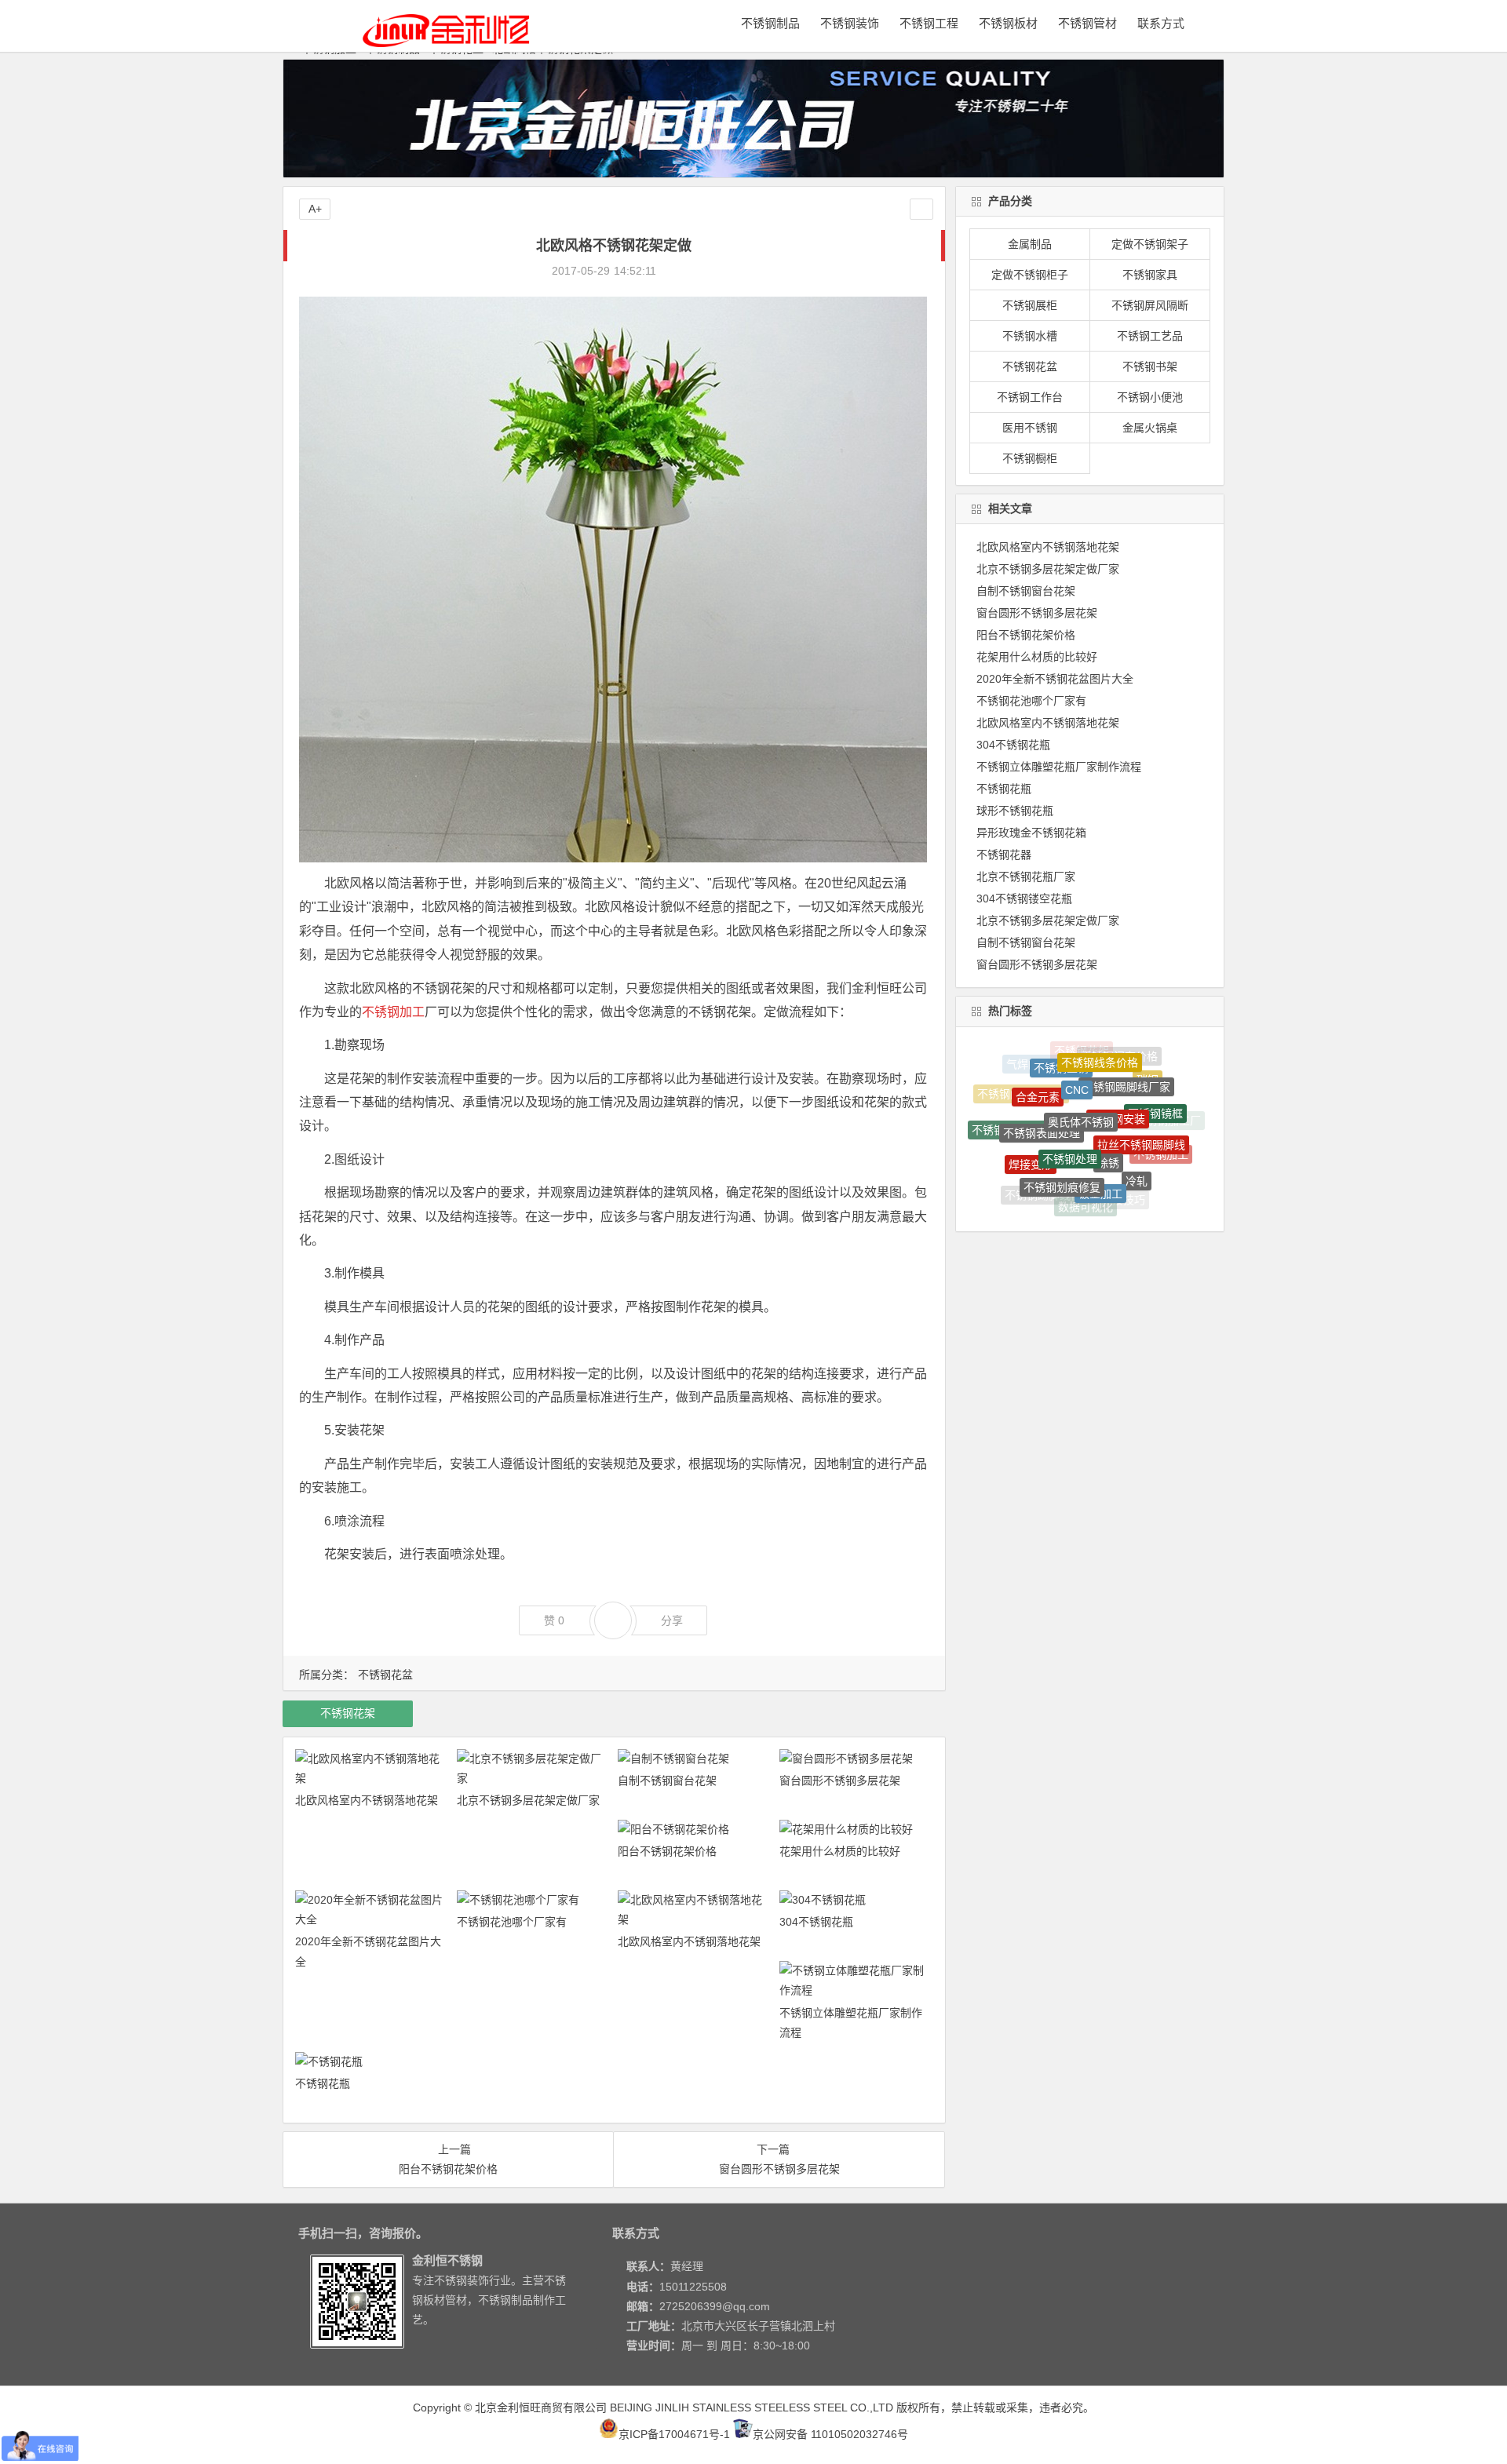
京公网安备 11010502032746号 (830, 2434)
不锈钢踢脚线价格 (1049, 1162)
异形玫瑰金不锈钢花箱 (1031, 833)
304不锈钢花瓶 (816, 1922)
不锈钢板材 (1008, 23)
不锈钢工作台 (1030, 397)
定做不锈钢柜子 (1030, 275)
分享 (672, 1620)
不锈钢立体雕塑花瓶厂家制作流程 (1059, 767)
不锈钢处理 (1070, 1090)
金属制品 (1030, 244)
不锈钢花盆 (385, 1675)
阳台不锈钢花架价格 (667, 1851)
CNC (1077, 1052)
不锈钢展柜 (1030, 305)
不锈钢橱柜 (1030, 458)
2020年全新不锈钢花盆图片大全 (1055, 679)
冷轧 (1137, 1132)
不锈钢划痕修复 (1062, 1128)
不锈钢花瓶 (323, 2083)
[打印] (676, 271)
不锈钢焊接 (1151, 1166)
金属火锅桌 (1150, 428)
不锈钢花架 (348, 1713)
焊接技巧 (1123, 1169)
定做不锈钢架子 (1150, 244)
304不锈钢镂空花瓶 (1024, 898)
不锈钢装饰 (850, 23)
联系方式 (1161, 23)
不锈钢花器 (1004, 855)
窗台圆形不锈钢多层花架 (840, 1781)
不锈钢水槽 (1030, 336)
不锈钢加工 (393, 1012)
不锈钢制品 (770, 23)
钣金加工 (1100, 1132)
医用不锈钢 (1030, 428)
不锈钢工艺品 (1150, 336)
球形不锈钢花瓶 (1015, 811)
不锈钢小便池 (1150, 397)
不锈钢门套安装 (1066, 1194)
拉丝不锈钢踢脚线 (1141, 1092)
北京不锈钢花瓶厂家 (1026, 877)
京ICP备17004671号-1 (674, 2434)
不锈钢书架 (1150, 366)
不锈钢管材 (1087, 23)
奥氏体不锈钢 (1081, 1063)
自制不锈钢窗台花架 (667, 1781)
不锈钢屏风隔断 (1150, 305)
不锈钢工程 (929, 23)
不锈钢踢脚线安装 (1016, 1108)
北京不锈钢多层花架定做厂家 (528, 1800)
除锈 (1108, 1094)
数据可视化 (1086, 1168)
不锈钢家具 (1150, 275)
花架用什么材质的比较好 (840, 1851)
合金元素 (1038, 1070)
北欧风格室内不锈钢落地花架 (367, 1800)
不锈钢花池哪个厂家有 (512, 1922)
